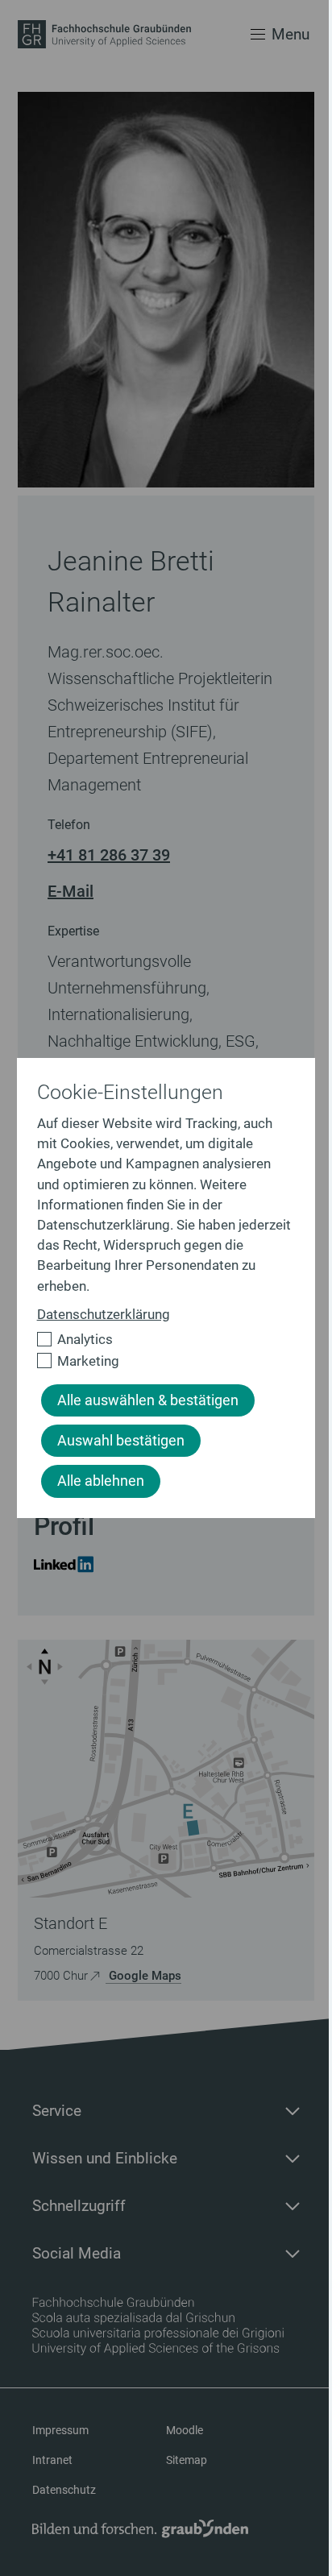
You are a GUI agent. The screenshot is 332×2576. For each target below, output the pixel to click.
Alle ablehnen (101, 1481)
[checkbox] (160, 1340)
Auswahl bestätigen (121, 1441)
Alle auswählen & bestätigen (148, 1400)
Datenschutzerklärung (104, 1314)
